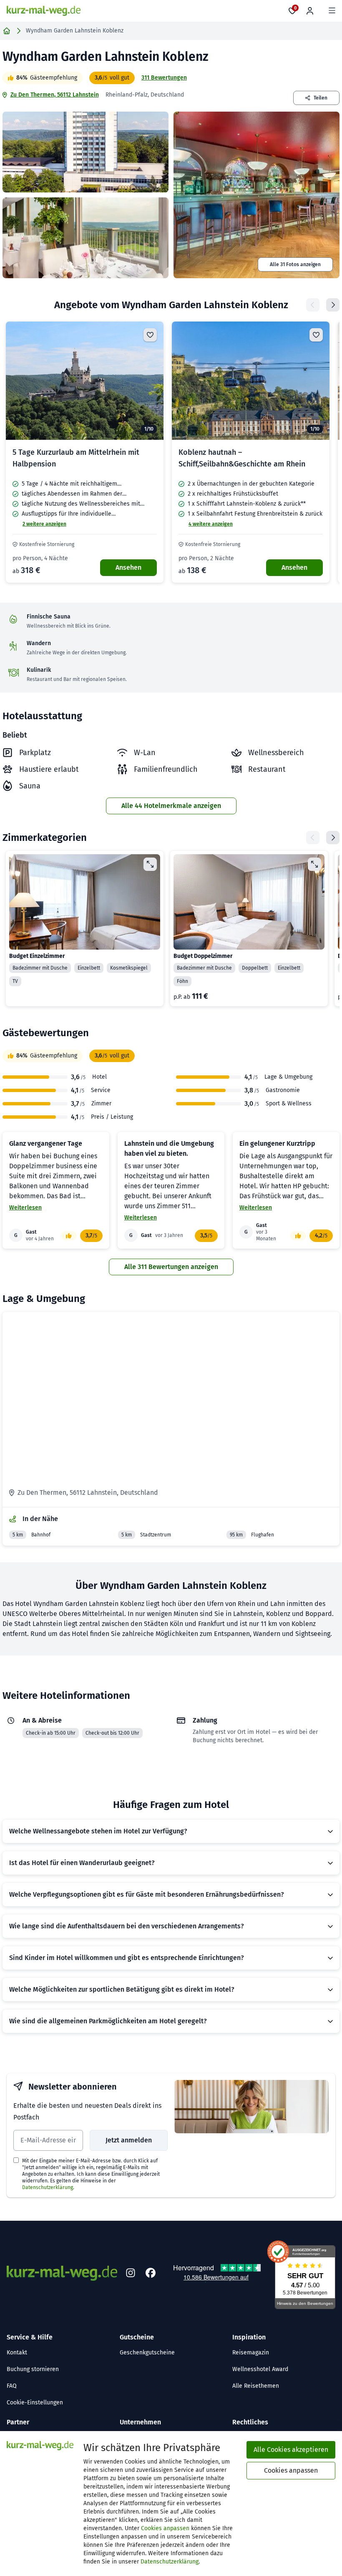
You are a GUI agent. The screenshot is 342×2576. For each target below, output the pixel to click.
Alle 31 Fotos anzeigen (295, 264)
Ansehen (128, 567)
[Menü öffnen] (332, 11)
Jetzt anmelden (129, 2140)
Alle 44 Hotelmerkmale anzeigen (171, 806)
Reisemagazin (251, 2353)
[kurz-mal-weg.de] (44, 11)
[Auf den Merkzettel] (150, 335)
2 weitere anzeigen (44, 524)
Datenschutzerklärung (48, 2187)
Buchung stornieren (33, 2369)
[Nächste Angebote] (333, 305)
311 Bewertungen (164, 78)
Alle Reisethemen (256, 2386)
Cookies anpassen (165, 2528)
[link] (85, 452)
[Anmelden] (310, 11)
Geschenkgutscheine (147, 2353)
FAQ (12, 2386)
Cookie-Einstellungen (35, 2403)
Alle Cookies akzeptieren (291, 2450)
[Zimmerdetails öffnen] (150, 864)
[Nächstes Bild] (150, 381)
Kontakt (17, 2353)
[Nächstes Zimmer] (333, 838)
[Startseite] (7, 31)
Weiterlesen (25, 1208)
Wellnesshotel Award (260, 2369)
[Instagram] (131, 2273)
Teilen (321, 98)
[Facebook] (151, 2273)
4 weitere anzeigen (211, 524)
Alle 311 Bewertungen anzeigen (171, 1267)
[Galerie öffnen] (85, 152)
